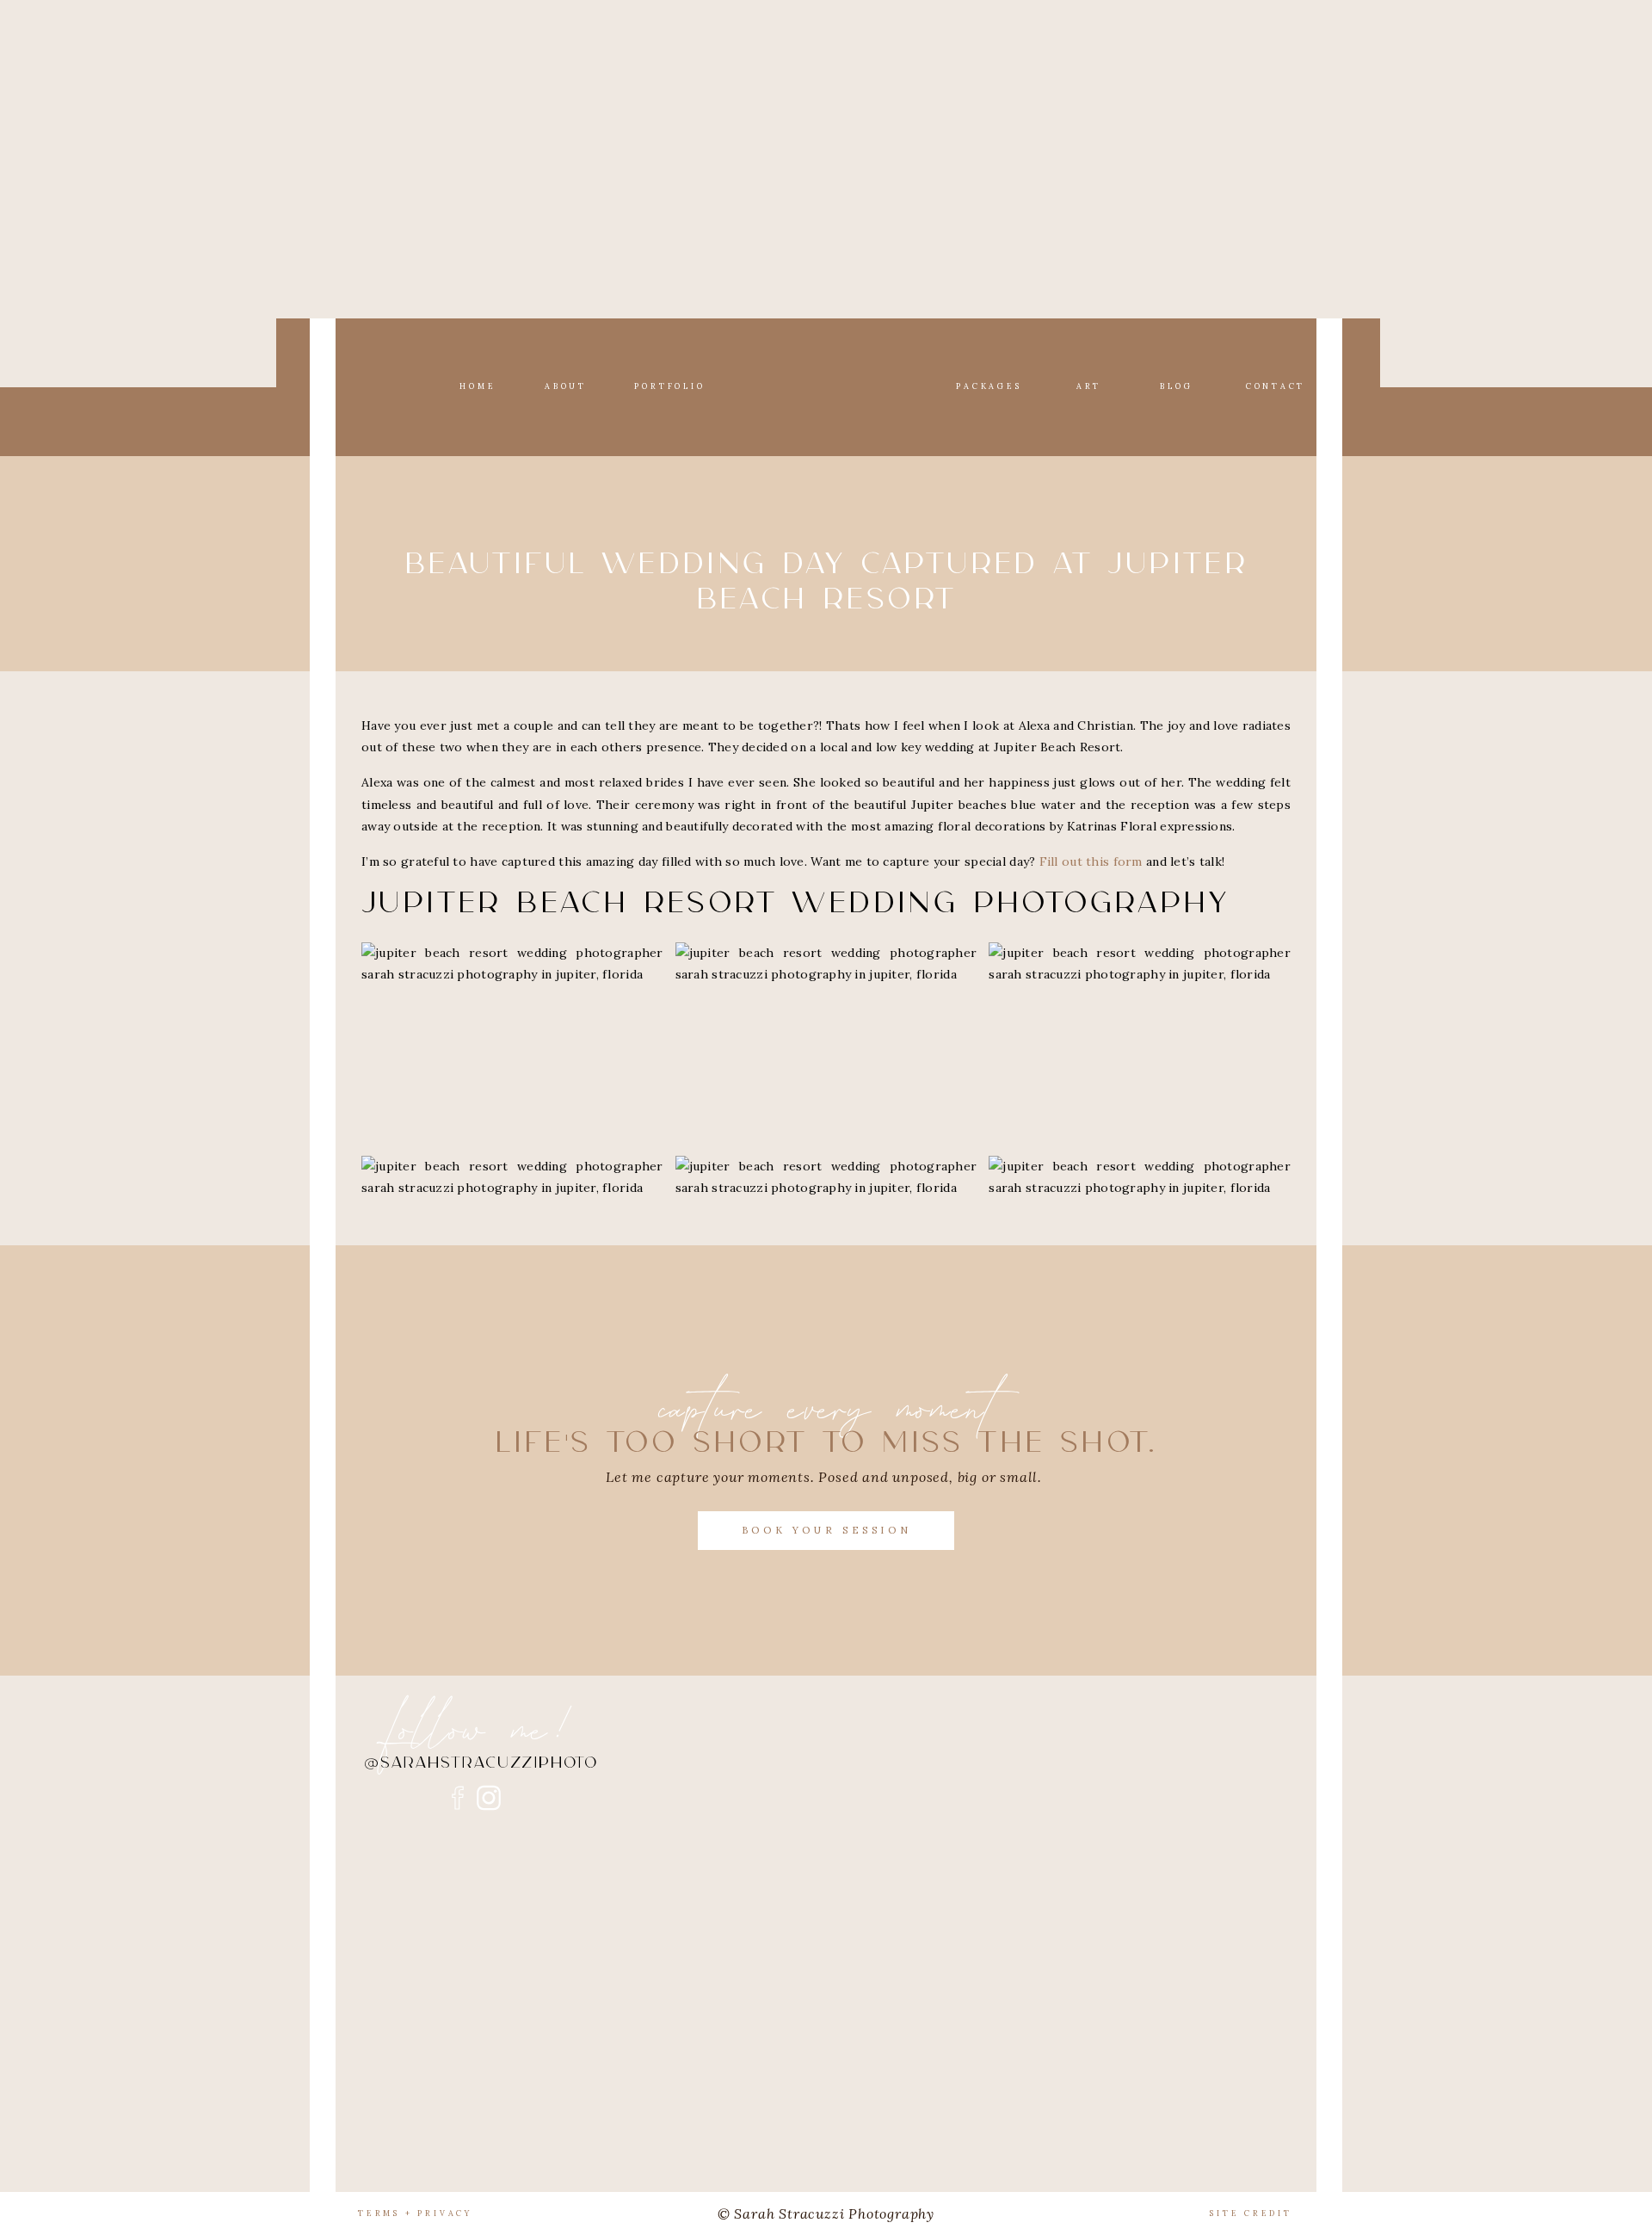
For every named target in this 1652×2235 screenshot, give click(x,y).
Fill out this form (1091, 861)
